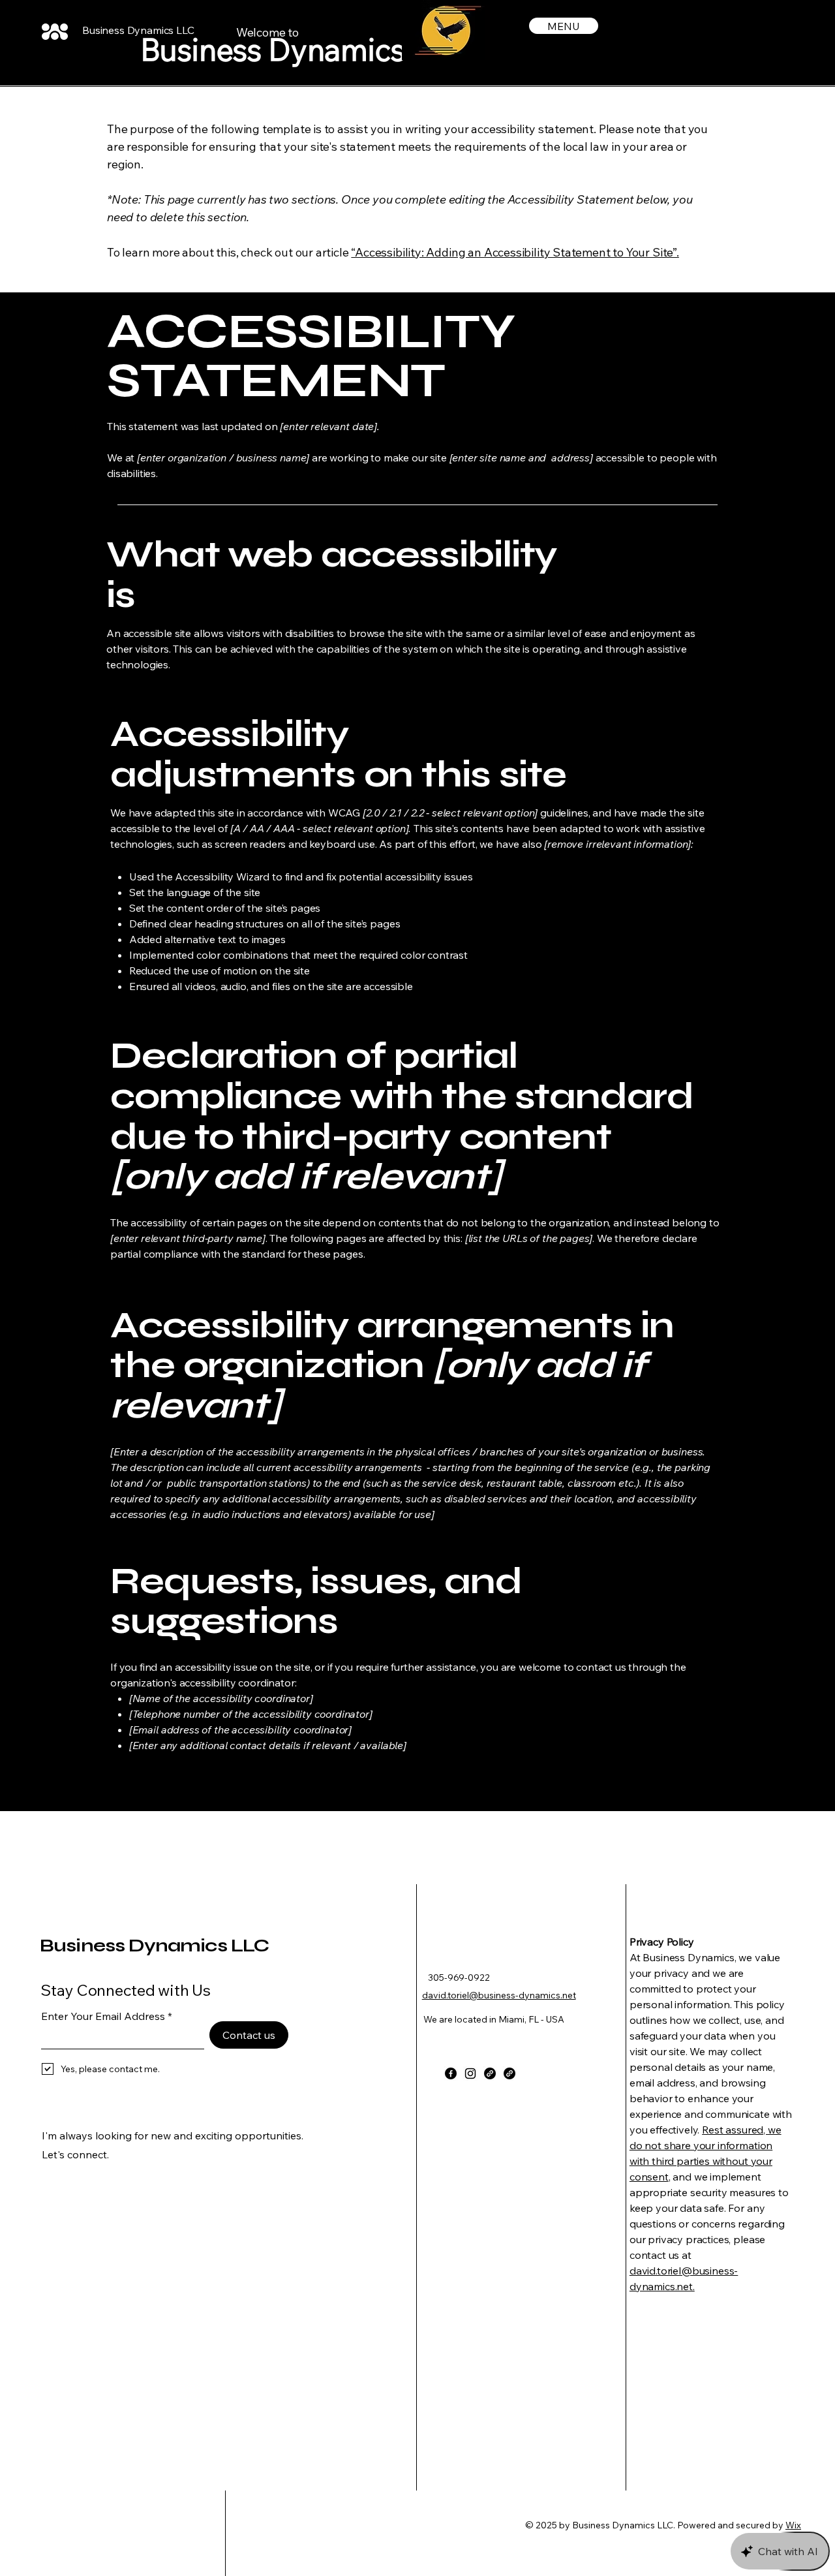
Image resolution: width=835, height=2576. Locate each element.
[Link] (490, 2073)
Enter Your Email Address (103, 2016)
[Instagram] (470, 2073)
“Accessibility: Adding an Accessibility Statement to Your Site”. (515, 252)
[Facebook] (451, 2073)
